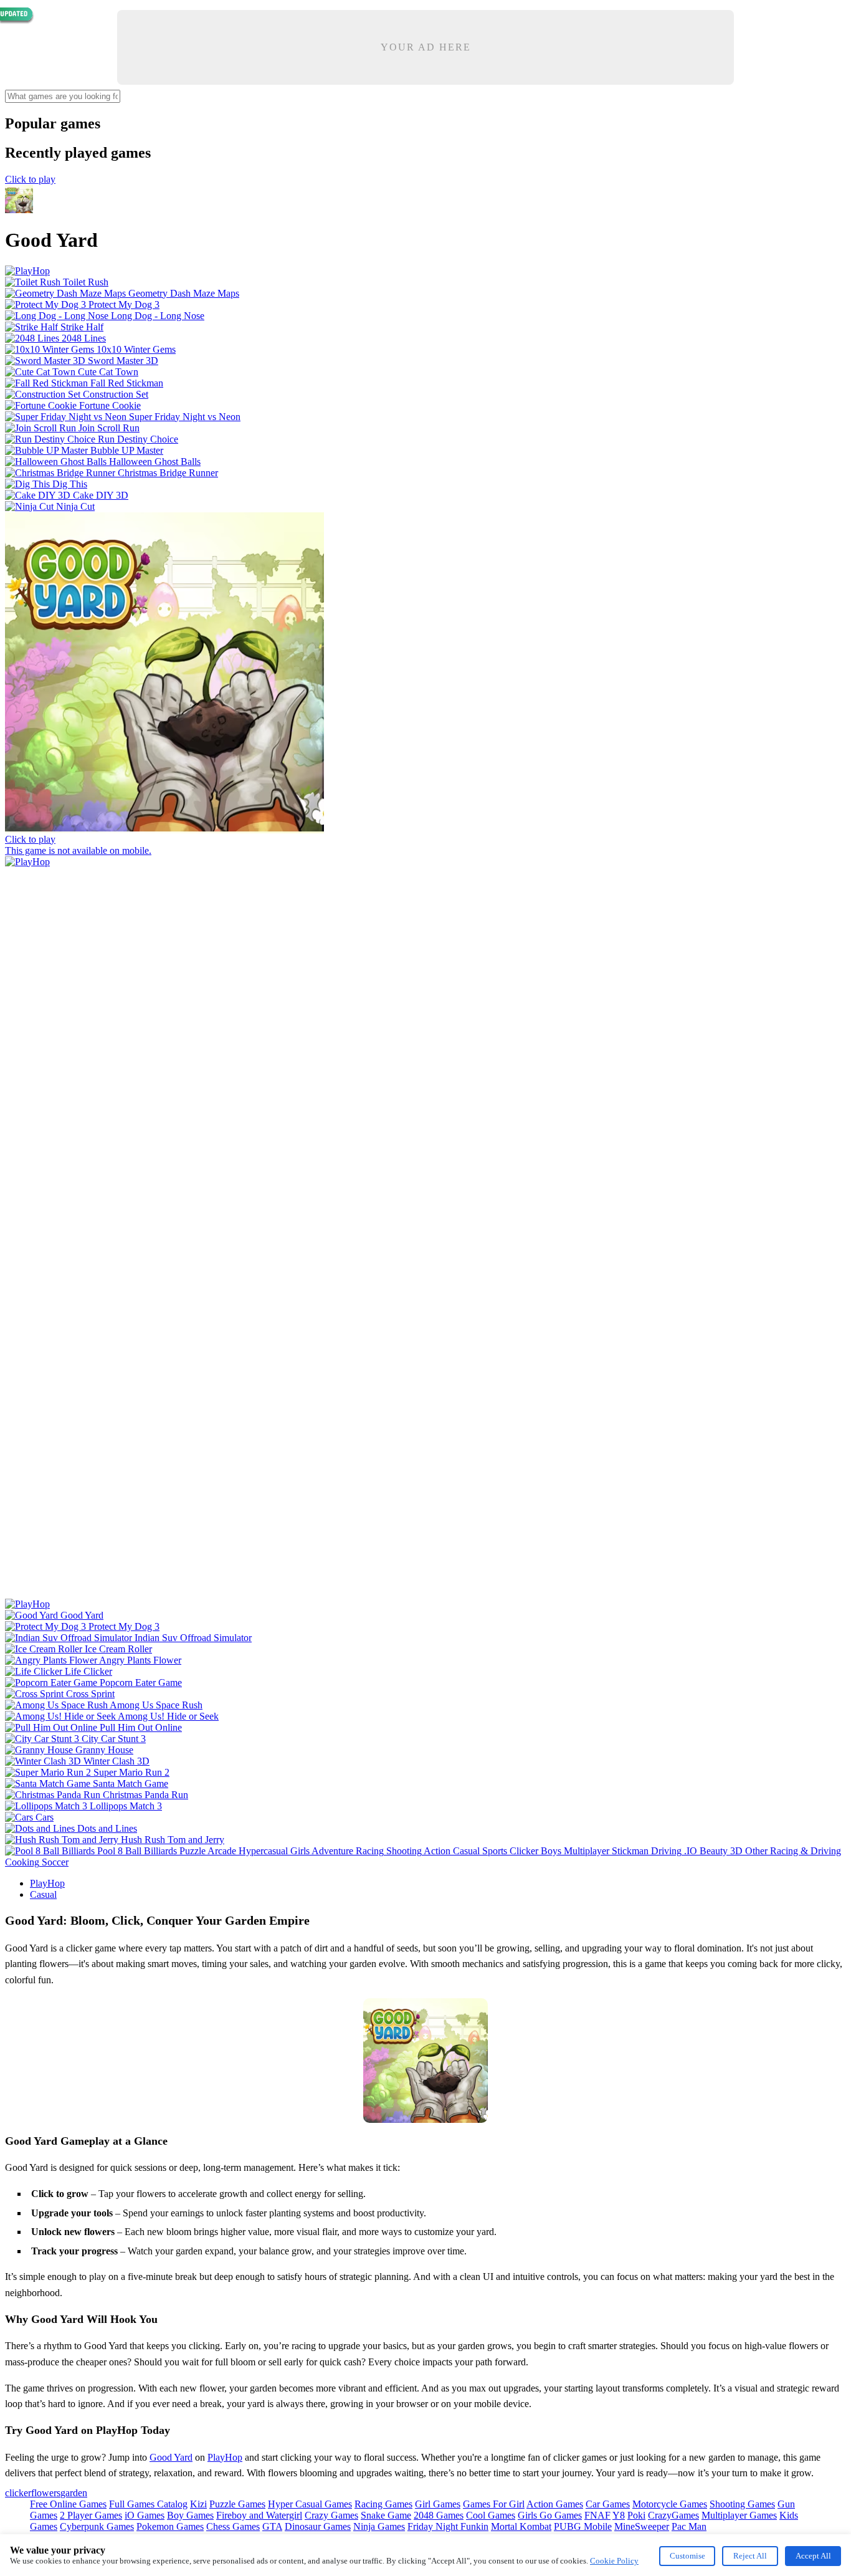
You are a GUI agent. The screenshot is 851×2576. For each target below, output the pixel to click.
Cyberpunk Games (97, 2526)
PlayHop (47, 1883)
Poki (636, 2515)
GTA (272, 2526)
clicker (18, 2493)
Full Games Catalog (148, 2504)
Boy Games (190, 2515)
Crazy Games (331, 2515)
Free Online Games (68, 2504)
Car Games (608, 2504)
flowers (46, 2493)
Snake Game (386, 2515)
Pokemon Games (170, 2526)
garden (74, 2493)
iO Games (145, 2515)
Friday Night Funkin (448, 2526)
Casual (43, 1894)
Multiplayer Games (739, 2515)
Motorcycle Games (670, 2504)
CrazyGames (673, 2515)
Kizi (198, 2504)
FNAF (597, 2515)
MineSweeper (642, 2526)
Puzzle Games (237, 2504)
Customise (687, 2556)
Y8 (619, 2515)
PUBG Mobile (583, 2526)
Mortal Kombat (521, 2526)
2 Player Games (91, 2515)
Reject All (750, 2556)
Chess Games (233, 2526)
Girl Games (438, 2504)
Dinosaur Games (318, 2526)
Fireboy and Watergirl (259, 2515)
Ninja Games (379, 2526)
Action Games (555, 2504)
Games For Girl (494, 2504)
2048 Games (439, 2515)
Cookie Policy (614, 2561)
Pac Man (689, 2526)
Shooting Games (742, 2504)
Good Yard (171, 2457)
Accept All (813, 2556)
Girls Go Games (550, 2515)
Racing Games (383, 2504)
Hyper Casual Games (310, 2504)
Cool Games (491, 2515)
